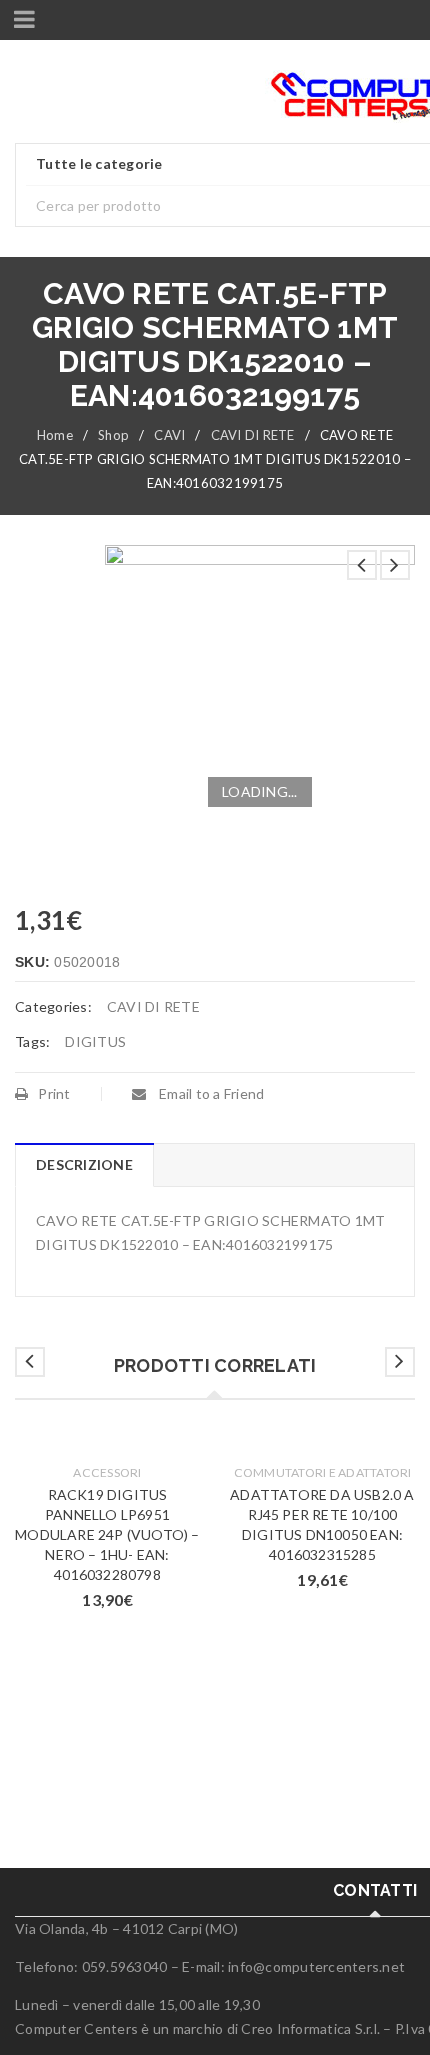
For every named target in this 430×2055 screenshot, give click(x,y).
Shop (113, 435)
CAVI (169, 435)
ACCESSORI (107, 1472)
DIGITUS (95, 1041)
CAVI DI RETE (253, 435)
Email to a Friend (210, 1093)
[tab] (84, 1165)
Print (54, 1093)
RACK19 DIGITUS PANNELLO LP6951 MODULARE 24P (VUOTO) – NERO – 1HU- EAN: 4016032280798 (107, 1534)
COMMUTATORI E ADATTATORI (323, 1472)
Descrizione (84, 1164)
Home (55, 435)
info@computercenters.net (316, 1966)
